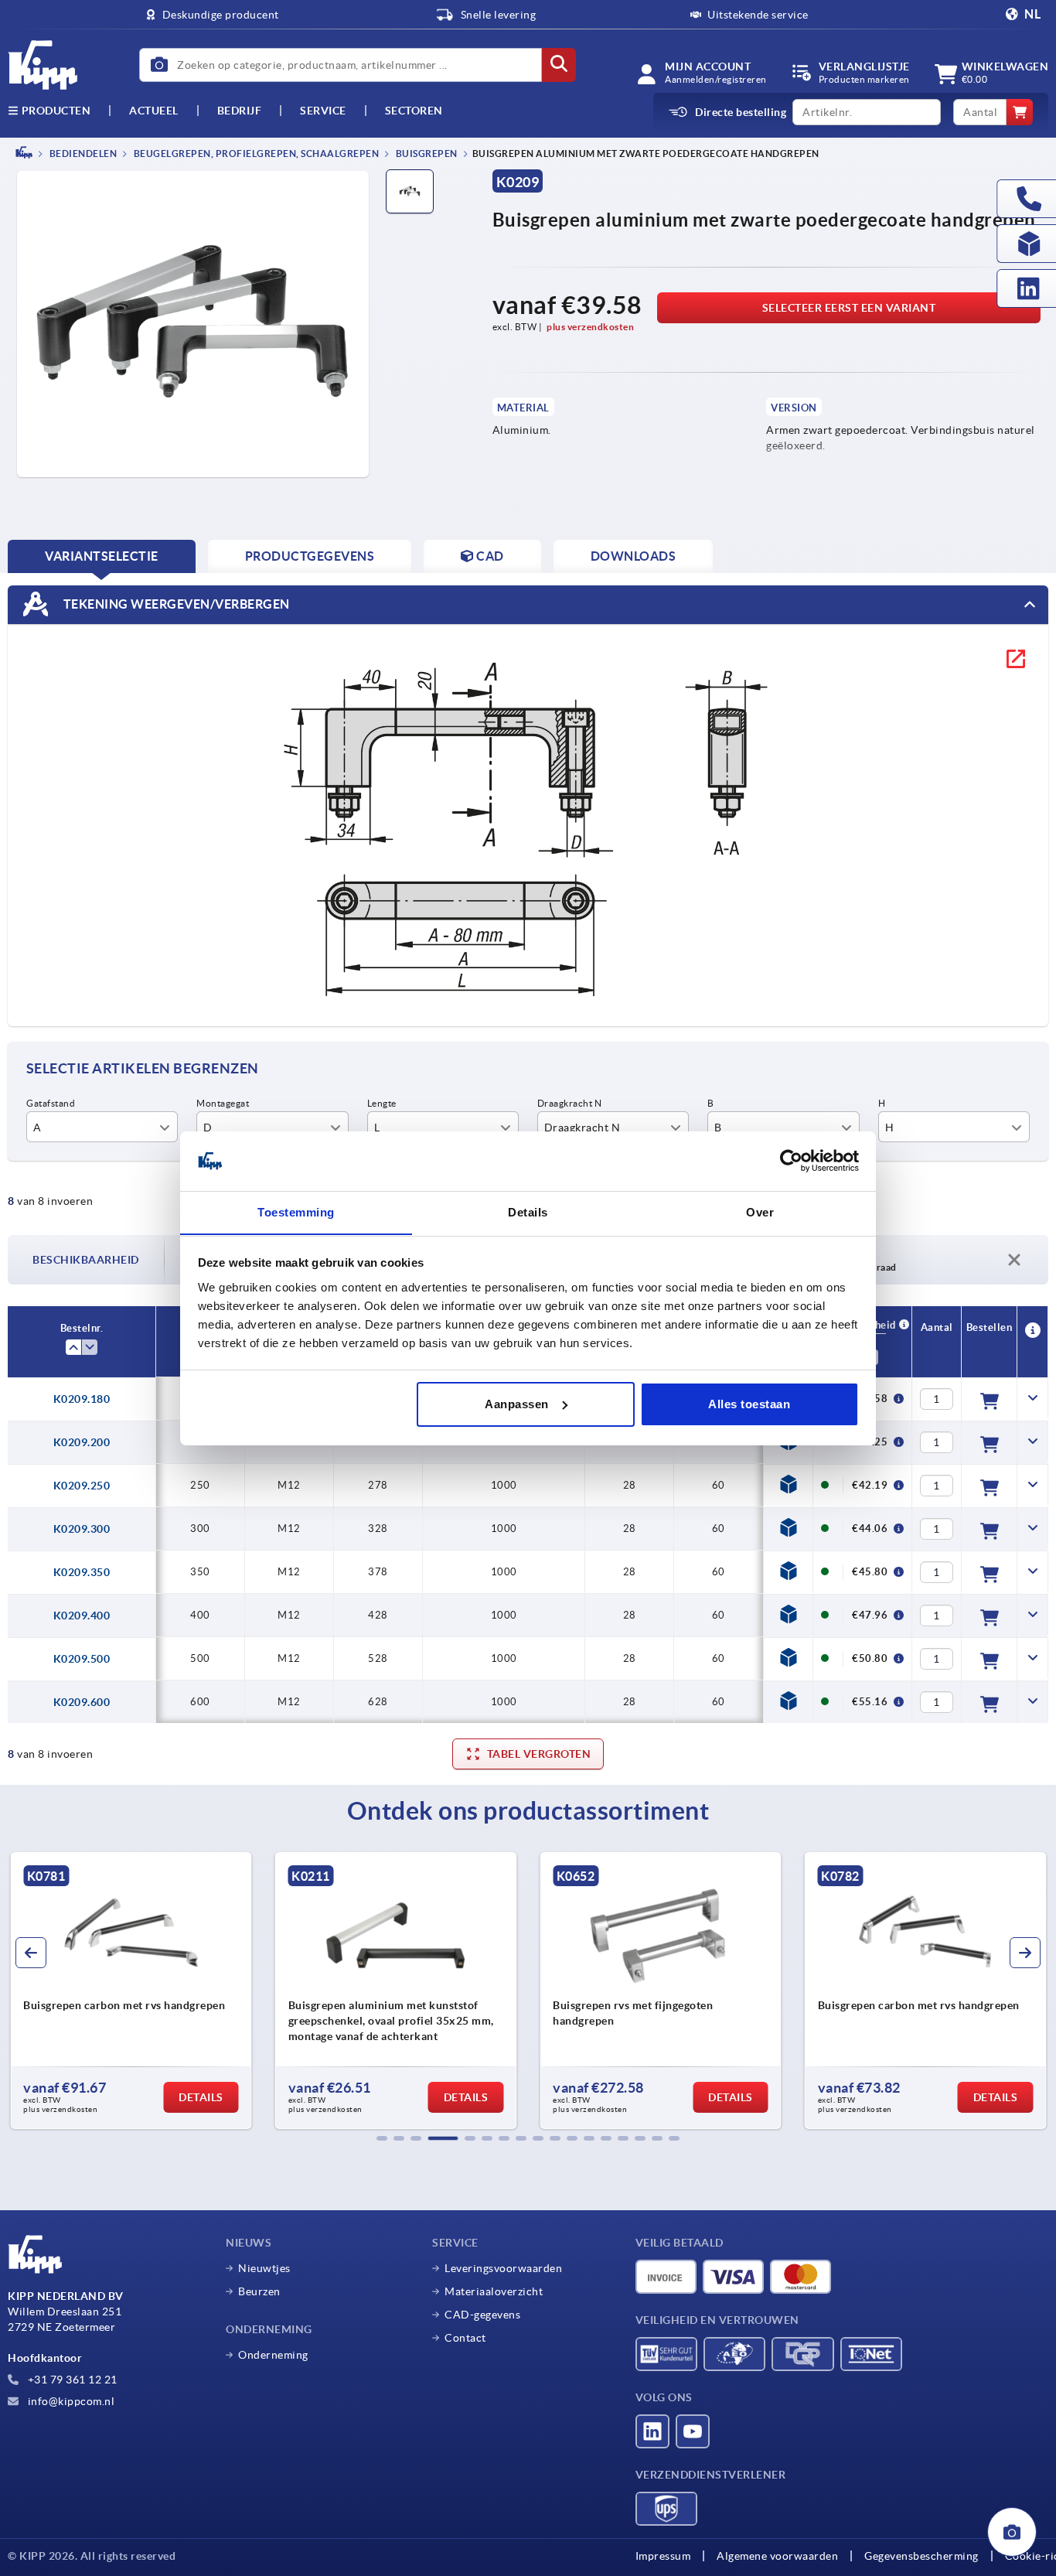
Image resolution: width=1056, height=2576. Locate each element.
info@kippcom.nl (70, 2401)
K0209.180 (82, 1399)
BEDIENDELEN (82, 154)
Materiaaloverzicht (494, 2291)
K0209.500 (82, 1659)
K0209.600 (82, 1702)
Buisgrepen (426, 154)
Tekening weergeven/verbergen (175, 603)
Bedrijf (240, 111)
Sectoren (414, 111)
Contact (465, 2338)
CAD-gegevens (482, 2315)
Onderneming (273, 2355)
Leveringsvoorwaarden (503, 2268)
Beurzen (259, 2291)
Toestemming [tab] (296, 1211)
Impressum (663, 2556)
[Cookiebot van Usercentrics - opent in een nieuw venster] (791, 1161)
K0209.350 (82, 1572)
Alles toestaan (749, 1404)
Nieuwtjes (264, 2268)
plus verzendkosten (590, 327)
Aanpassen (517, 1404)
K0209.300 (82, 1529)
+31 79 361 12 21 (71, 2380)
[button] (382, 2138)
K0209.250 (82, 1486)
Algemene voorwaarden (777, 2556)
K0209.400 (82, 1616)
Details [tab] (528, 1211)
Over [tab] (760, 1211)
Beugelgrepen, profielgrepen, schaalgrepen (255, 154)
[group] (131, 1991)
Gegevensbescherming (921, 2556)
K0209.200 (82, 1442)
